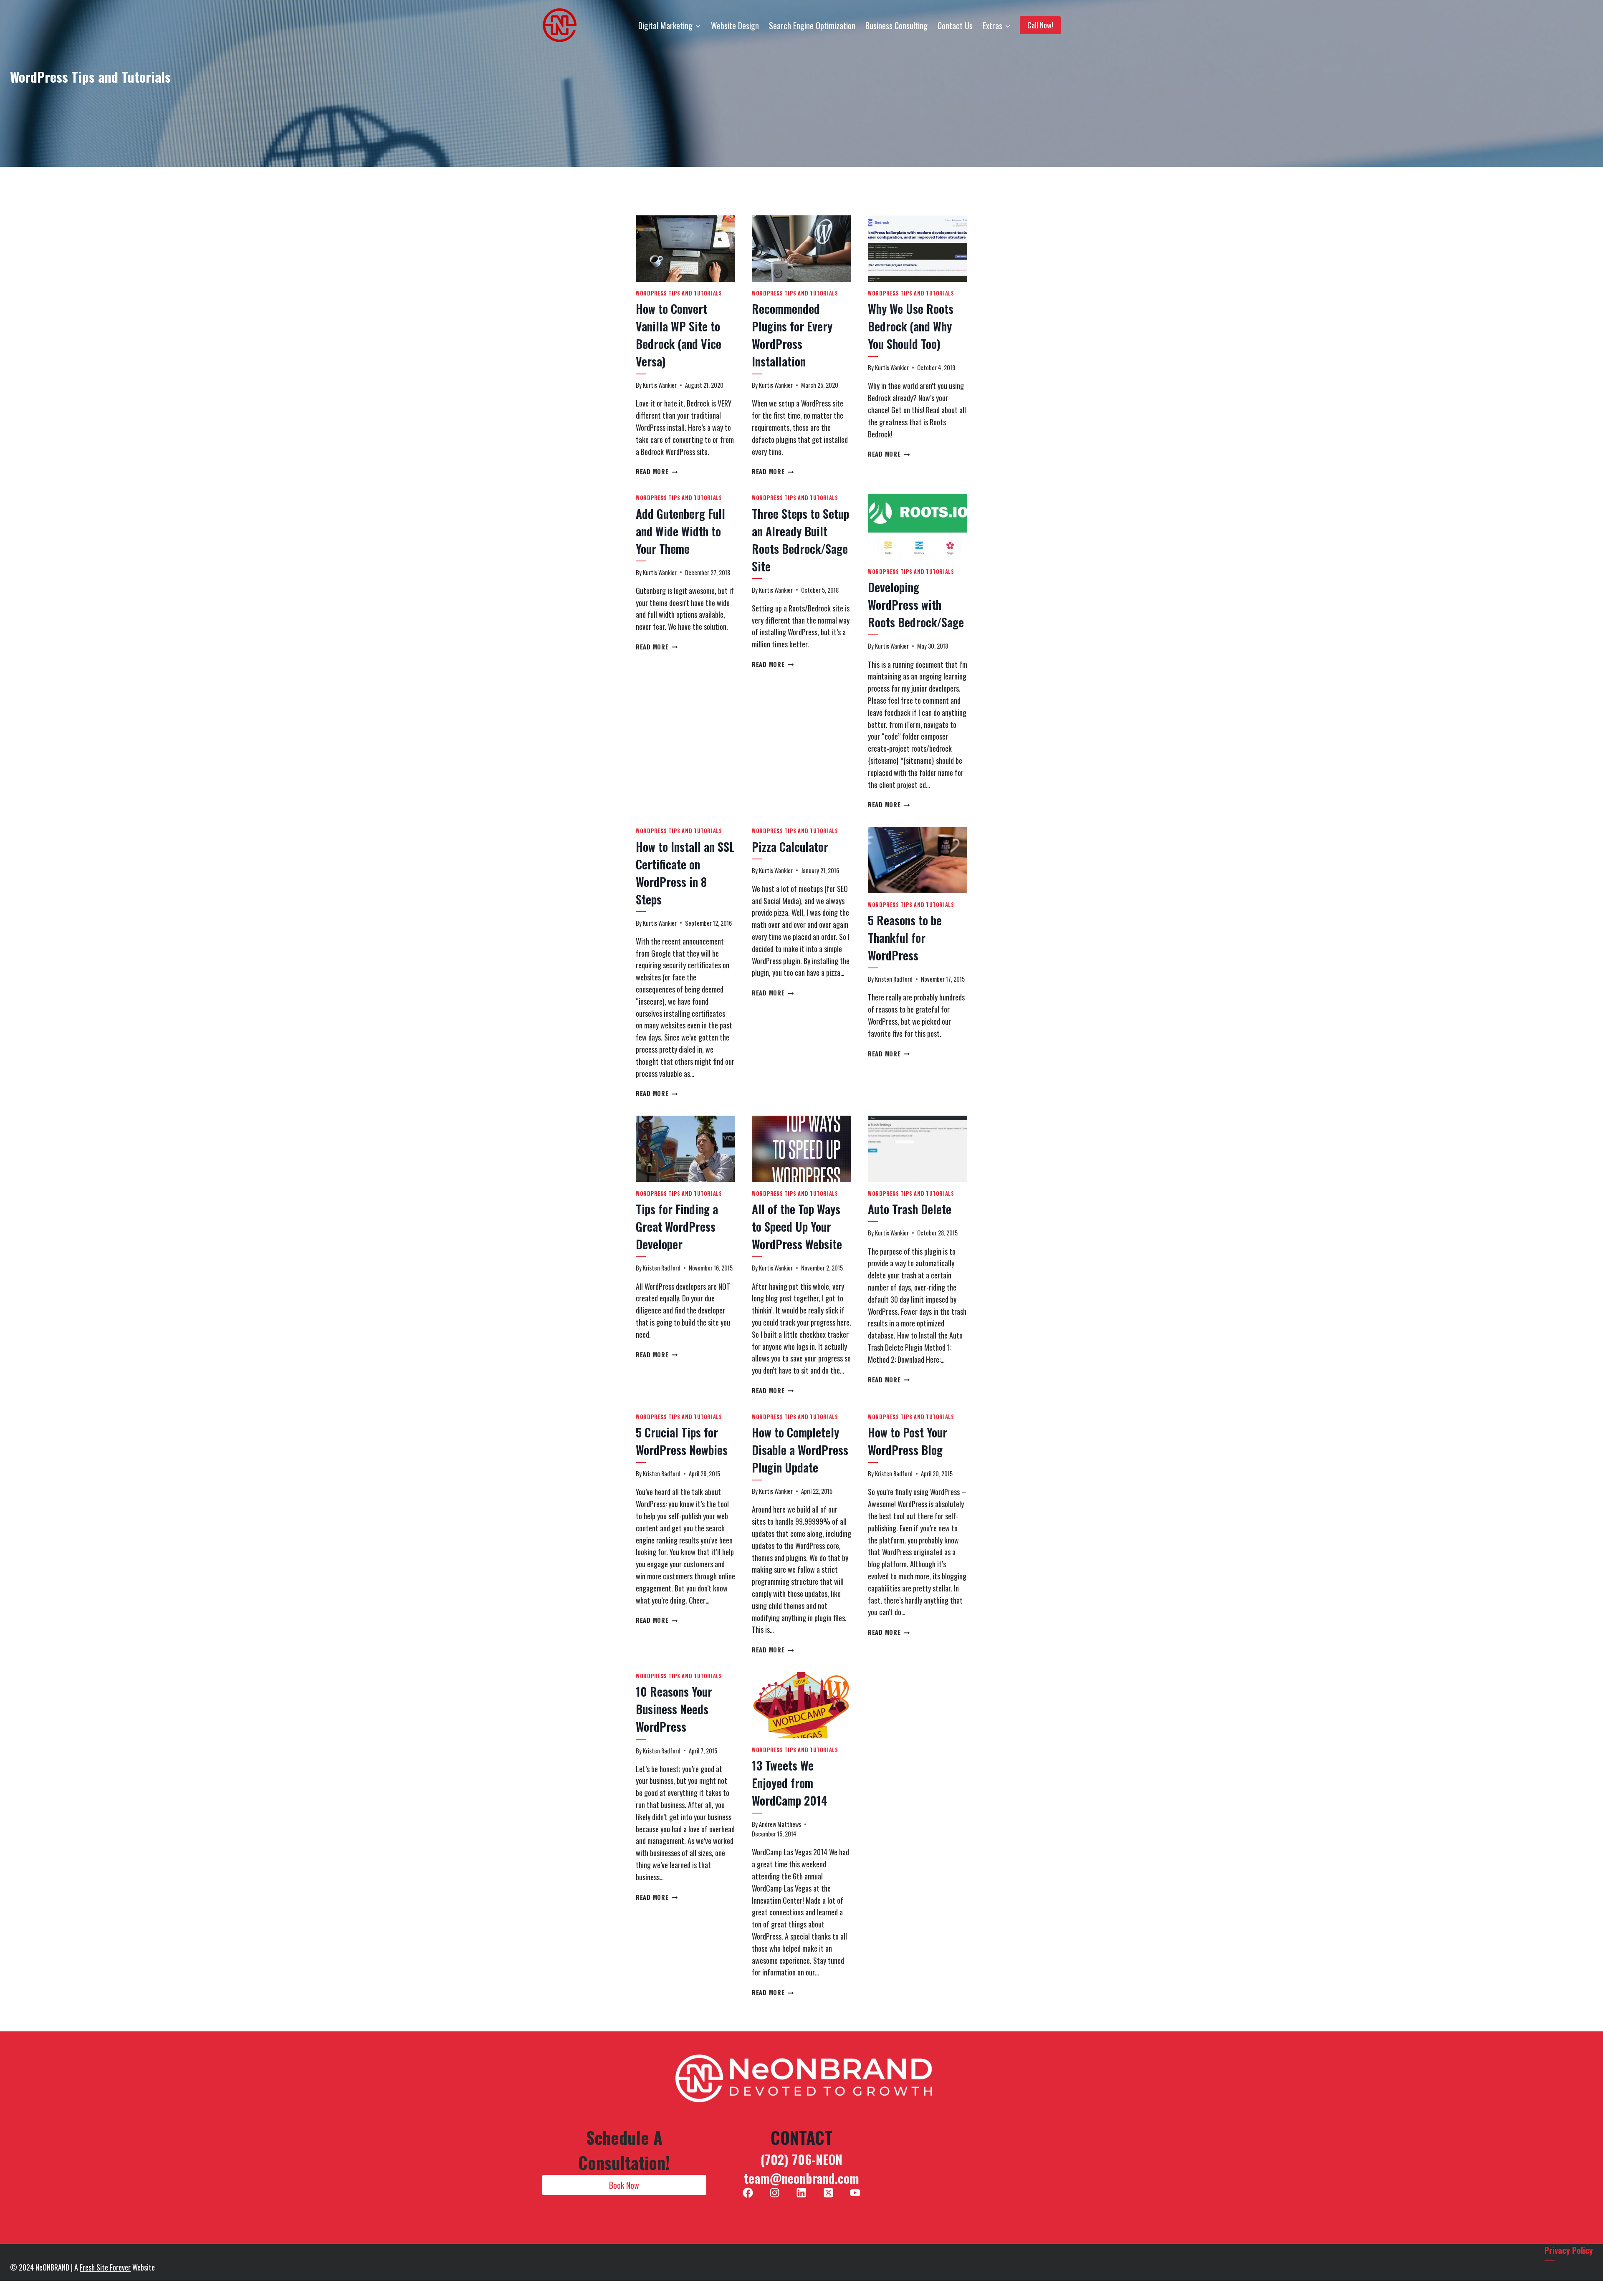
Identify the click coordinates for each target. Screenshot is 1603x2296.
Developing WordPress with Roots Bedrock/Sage (916, 605)
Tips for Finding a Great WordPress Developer (677, 1226)
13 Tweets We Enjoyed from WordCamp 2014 (790, 1783)
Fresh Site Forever (105, 2267)
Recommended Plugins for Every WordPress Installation (792, 335)
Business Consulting (896, 25)
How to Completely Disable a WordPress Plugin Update (800, 1450)
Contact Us (955, 25)
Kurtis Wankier (660, 385)
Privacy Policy (1569, 2250)
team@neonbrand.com (801, 2178)
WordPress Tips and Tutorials (679, 293)
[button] (624, 2185)
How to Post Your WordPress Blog (908, 1441)
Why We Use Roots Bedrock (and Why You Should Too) (911, 326)
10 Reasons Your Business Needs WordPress (674, 1709)
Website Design (735, 25)
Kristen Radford (894, 979)
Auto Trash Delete (910, 1209)
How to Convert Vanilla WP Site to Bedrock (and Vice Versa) (679, 335)
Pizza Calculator (790, 847)
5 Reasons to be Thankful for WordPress (905, 938)
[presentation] (685, 249)
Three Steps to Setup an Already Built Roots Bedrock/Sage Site (800, 540)
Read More (657, 471)
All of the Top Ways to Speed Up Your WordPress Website (797, 1226)
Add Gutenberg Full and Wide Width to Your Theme (680, 531)
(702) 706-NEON (801, 2159)
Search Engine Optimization (812, 25)
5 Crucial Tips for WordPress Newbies (682, 1441)
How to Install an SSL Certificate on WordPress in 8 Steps (685, 873)
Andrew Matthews (780, 1824)
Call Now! (1040, 25)
